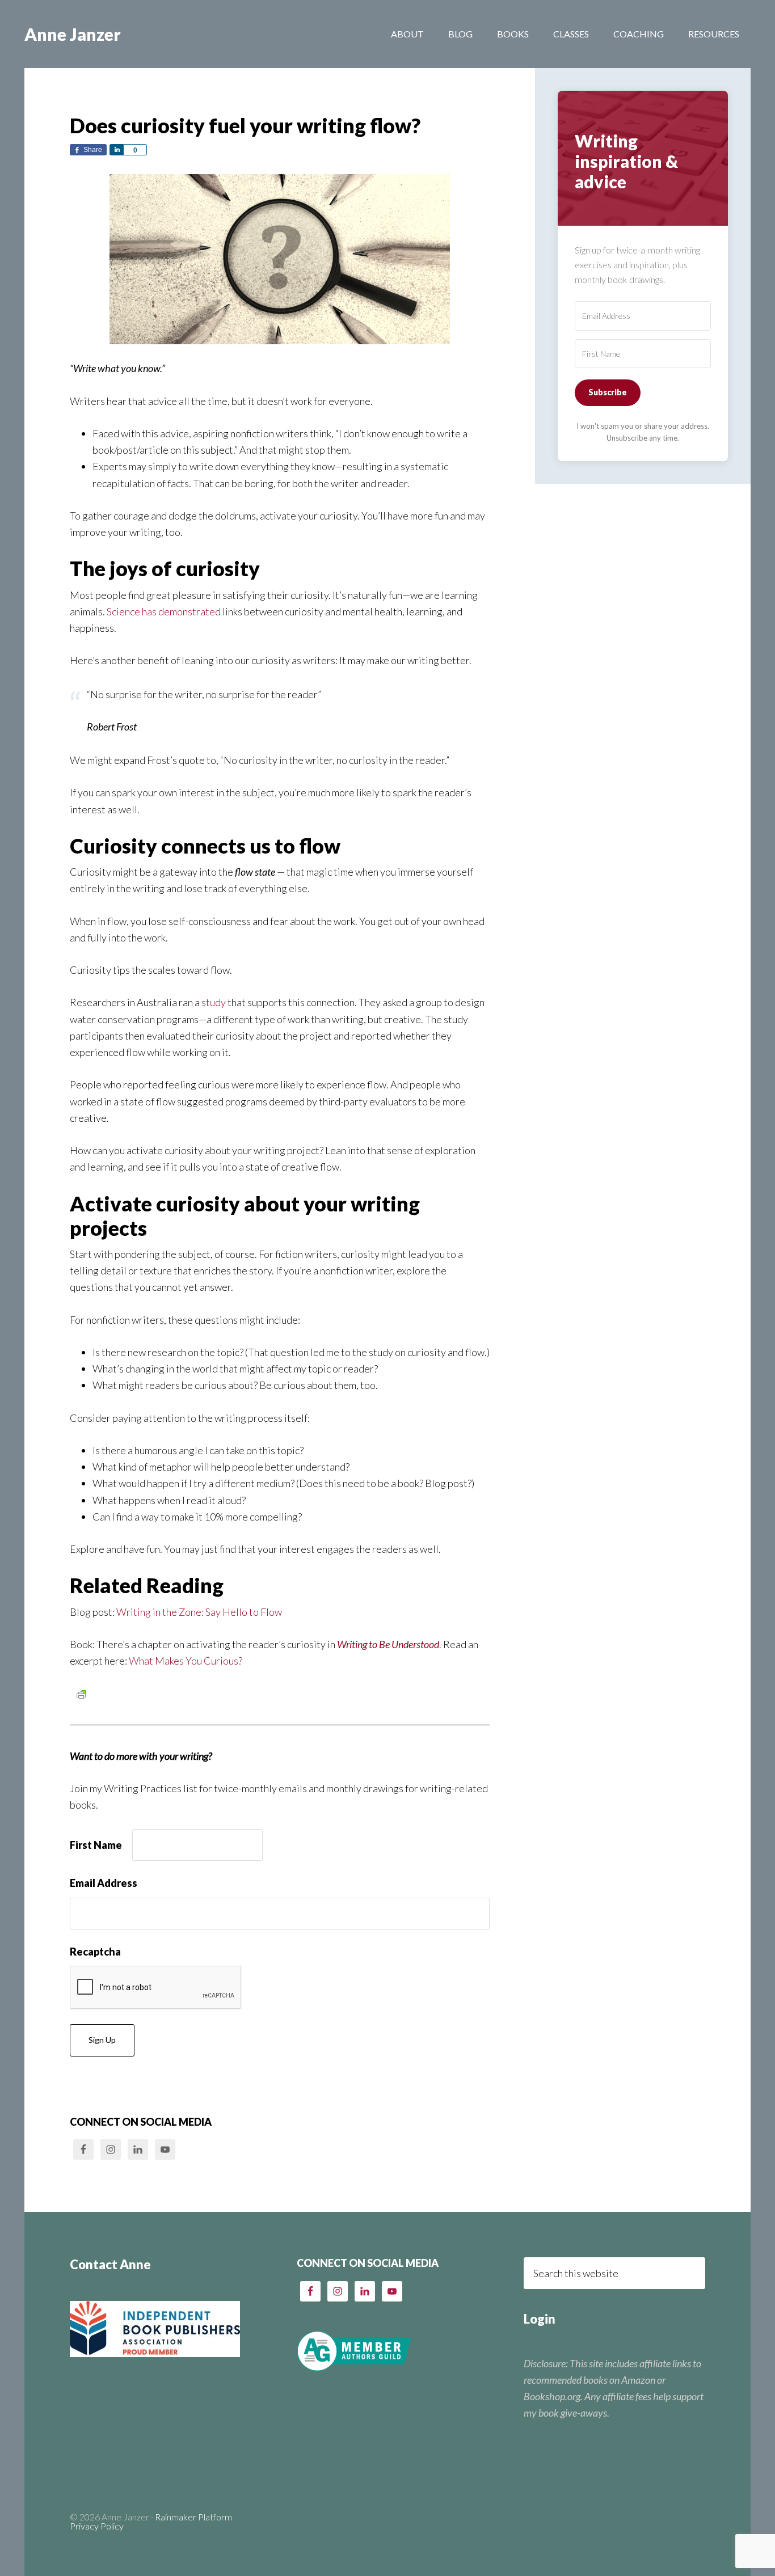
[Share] (116, 150)
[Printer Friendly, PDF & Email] (81, 1694)
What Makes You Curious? (186, 1661)
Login (540, 2319)
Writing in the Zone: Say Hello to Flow (199, 1612)
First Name (96, 1845)
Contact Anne (110, 2264)
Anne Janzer (73, 34)
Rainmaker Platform (193, 2517)
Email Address (104, 1883)
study (213, 1002)
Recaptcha (95, 1952)
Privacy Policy (97, 2526)
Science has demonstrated (164, 611)
